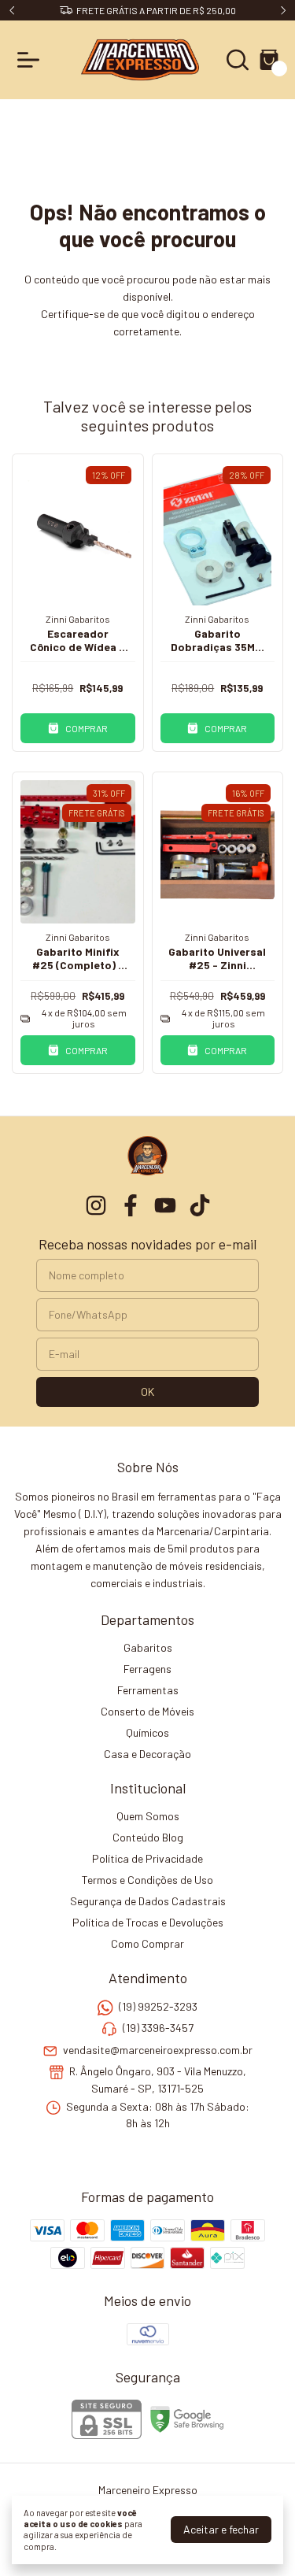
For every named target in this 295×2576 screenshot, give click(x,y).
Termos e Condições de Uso (147, 1880)
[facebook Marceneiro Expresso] (131, 1205)
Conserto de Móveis (147, 1711)
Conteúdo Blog (148, 1837)
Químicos (147, 1732)
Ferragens (147, 1669)
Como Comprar (147, 1943)
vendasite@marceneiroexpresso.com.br (158, 2050)
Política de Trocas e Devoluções (148, 1922)
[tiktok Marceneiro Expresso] (200, 1205)
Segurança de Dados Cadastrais (148, 1901)
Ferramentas (148, 1690)
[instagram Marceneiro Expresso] (96, 1205)
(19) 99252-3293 (158, 2006)
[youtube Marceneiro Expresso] (165, 1205)
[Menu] (31, 60)
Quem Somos (148, 1816)
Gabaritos (148, 1647)
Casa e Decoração (147, 1754)
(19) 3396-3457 (158, 2028)
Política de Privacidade (147, 1858)
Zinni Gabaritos (78, 619)
